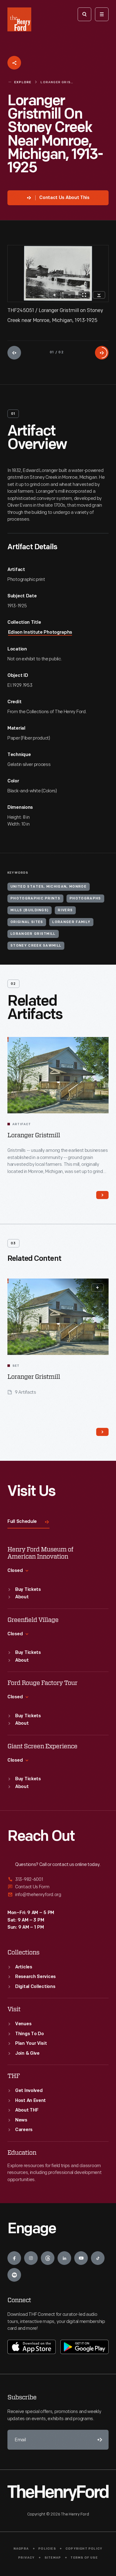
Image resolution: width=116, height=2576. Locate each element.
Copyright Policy (84, 2549)
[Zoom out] (69, 295)
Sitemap (53, 2558)
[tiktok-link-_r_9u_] (98, 2258)
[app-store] (32, 2347)
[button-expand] (97, 1288)
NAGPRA (21, 2549)
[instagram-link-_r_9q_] (31, 2258)
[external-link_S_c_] (58, 1895)
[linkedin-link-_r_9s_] (64, 2258)
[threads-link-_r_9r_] (48, 2258)
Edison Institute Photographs (40, 633)
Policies (47, 2549)
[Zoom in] (54, 295)
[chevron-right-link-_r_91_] (102, 1195)
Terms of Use (84, 2558)
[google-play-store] (84, 2347)
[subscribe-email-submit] (99, 2440)
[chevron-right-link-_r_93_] (102, 1432)
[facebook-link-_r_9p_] (14, 2258)
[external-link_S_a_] (58, 1880)
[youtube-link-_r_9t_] (81, 2258)
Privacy (26, 2558)
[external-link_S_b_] (58, 1887)
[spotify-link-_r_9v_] (14, 2275)
